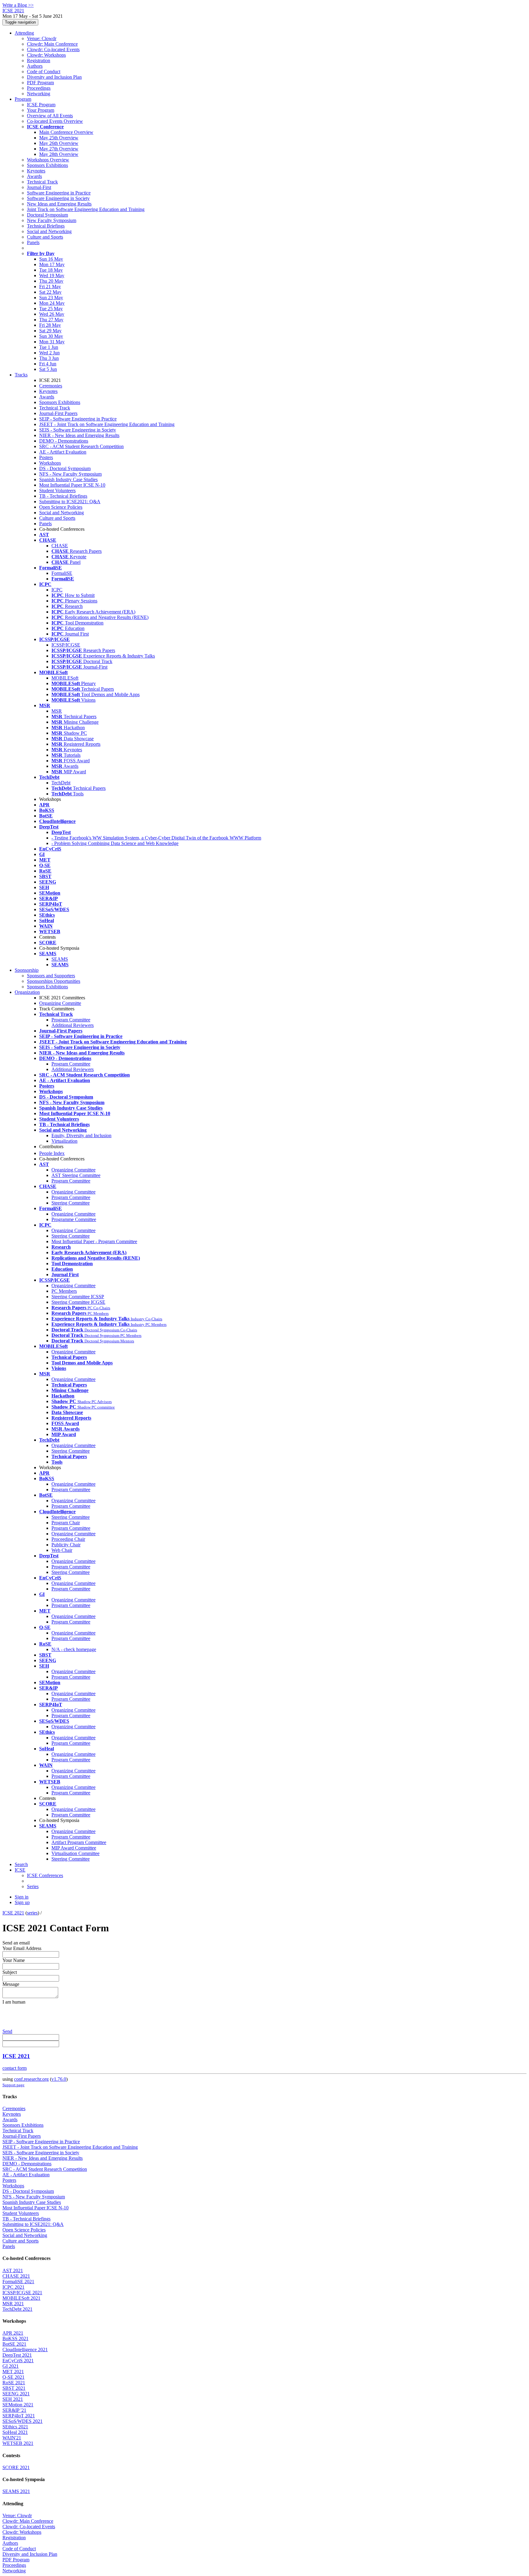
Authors (35, 66)
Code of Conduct (44, 72)
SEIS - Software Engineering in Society (78, 430)
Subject (10, 1972)
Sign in (22, 1897)
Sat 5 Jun (48, 369)
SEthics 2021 (15, 2427)
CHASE (60, 546)
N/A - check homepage (74, 1649)
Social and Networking (49, 231)
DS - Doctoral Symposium (65, 468)
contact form (15, 2068)
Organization (27, 992)
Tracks (21, 375)
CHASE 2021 (16, 2276)
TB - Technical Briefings (63, 496)
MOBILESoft (65, 678)
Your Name (14, 1960)
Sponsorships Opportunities (54, 981)
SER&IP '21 (14, 2410)
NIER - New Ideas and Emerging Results (79, 435)
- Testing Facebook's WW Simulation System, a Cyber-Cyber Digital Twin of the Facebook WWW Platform (156, 838)
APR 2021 (13, 2333)
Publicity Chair (66, 1545)
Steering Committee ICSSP (78, 1297)
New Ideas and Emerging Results (59, 204)
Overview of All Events (50, 116)
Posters (46, 457)
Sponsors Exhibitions (47, 165)
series (32, 1913)
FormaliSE (62, 573)
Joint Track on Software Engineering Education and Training (86, 209)
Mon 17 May (52, 264)
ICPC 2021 (13, 2287)
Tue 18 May (51, 270)
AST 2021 (13, 2271)
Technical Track (42, 182)
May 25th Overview (59, 138)
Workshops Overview (48, 160)
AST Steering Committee (76, 1175)
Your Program (41, 110)
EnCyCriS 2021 (18, 2361)
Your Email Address (22, 1948)
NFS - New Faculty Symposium (70, 474)
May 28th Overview (59, 154)
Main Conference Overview (66, 132)
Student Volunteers (57, 490)
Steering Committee (71, 1203)
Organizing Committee (73, 1170)
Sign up (22, 1902)
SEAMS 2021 (16, 2491)
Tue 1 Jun (49, 347)
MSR (57, 711)
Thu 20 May (51, 281)
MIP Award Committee (74, 1848)
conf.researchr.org (31, 2079)
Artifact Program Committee (79, 1842)
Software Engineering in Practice (59, 193)
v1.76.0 (59, 2079)
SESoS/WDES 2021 (23, 2421)
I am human (14, 2002)
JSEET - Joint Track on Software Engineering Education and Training (107, 424)
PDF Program (40, 83)
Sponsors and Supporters (51, 976)
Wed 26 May (52, 314)
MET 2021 (13, 2372)
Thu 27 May (51, 320)
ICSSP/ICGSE (66, 645)
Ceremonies (51, 386)
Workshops (50, 463)
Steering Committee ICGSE (78, 1302)
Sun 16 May (51, 259)
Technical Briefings (46, 226)
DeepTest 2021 (17, 2355)
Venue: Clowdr (42, 38)
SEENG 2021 (16, 2394)
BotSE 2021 (14, 2344)
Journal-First (39, 187)
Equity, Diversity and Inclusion (81, 1135)
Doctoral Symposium (47, 215)
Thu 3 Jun (49, 358)
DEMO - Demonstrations (64, 441)
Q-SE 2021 (13, 2377)
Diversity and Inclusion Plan (54, 77)
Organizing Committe (60, 1003)
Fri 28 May (50, 325)
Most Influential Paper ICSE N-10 (72, 485)
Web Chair (62, 1550)
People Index (52, 1153)
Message (11, 1984)
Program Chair (66, 1523)
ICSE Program (41, 105)
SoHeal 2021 (15, 2432)
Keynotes (36, 171)
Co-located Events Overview (55, 121)
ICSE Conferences (45, 1875)
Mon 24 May (52, 303)
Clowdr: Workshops (46, 55)
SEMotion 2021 (18, 2405)
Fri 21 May (50, 287)
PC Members (64, 1291)
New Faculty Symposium (52, 220)
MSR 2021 (13, 2304)
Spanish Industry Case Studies (68, 479)
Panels (33, 242)
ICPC (57, 590)
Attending (24, 33)
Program (23, 99)
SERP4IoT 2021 (19, 2416)
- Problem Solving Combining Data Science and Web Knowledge (115, 843)
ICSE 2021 (13, 1913)
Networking (39, 94)
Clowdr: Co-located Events (53, 49)
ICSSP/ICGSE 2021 (22, 2293)
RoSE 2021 (14, 2383)
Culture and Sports (45, 237)
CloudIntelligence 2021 (25, 2350)
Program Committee (71, 1020)
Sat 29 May (50, 331)
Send (7, 2031)
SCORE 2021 (16, 2467)
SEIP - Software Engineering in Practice (78, 419)
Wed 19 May (52, 275)
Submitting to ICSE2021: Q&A (70, 502)
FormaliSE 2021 (18, 2282)
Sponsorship (27, 970)
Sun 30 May (51, 336)
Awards (34, 176)
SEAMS (60, 959)
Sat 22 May (50, 292)
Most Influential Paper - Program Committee (94, 1241)
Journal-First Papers (58, 413)
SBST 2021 (14, 2388)
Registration (39, 60)
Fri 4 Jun (48, 364)
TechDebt (61, 783)
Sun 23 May (51, 298)
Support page (13, 2085)
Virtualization (64, 1141)
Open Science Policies (61, 507)
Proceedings (39, 88)
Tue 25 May (51, 309)
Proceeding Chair (68, 1539)
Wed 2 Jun (49, 353)
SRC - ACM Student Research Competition (81, 446)
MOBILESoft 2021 (21, 2298)
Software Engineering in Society (58, 198)
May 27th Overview (59, 149)
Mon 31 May (52, 342)
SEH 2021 (13, 2399)
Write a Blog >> (18, 5)
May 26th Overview (59, 143)
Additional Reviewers (73, 1025)
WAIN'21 (12, 2438)
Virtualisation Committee (75, 1853)
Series (33, 1886)
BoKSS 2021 (15, 2338)
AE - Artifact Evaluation (63, 452)
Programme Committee (74, 1219)
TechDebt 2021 (17, 2309)
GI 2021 (11, 2366)
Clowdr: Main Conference (52, 44)
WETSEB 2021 (18, 2443)
